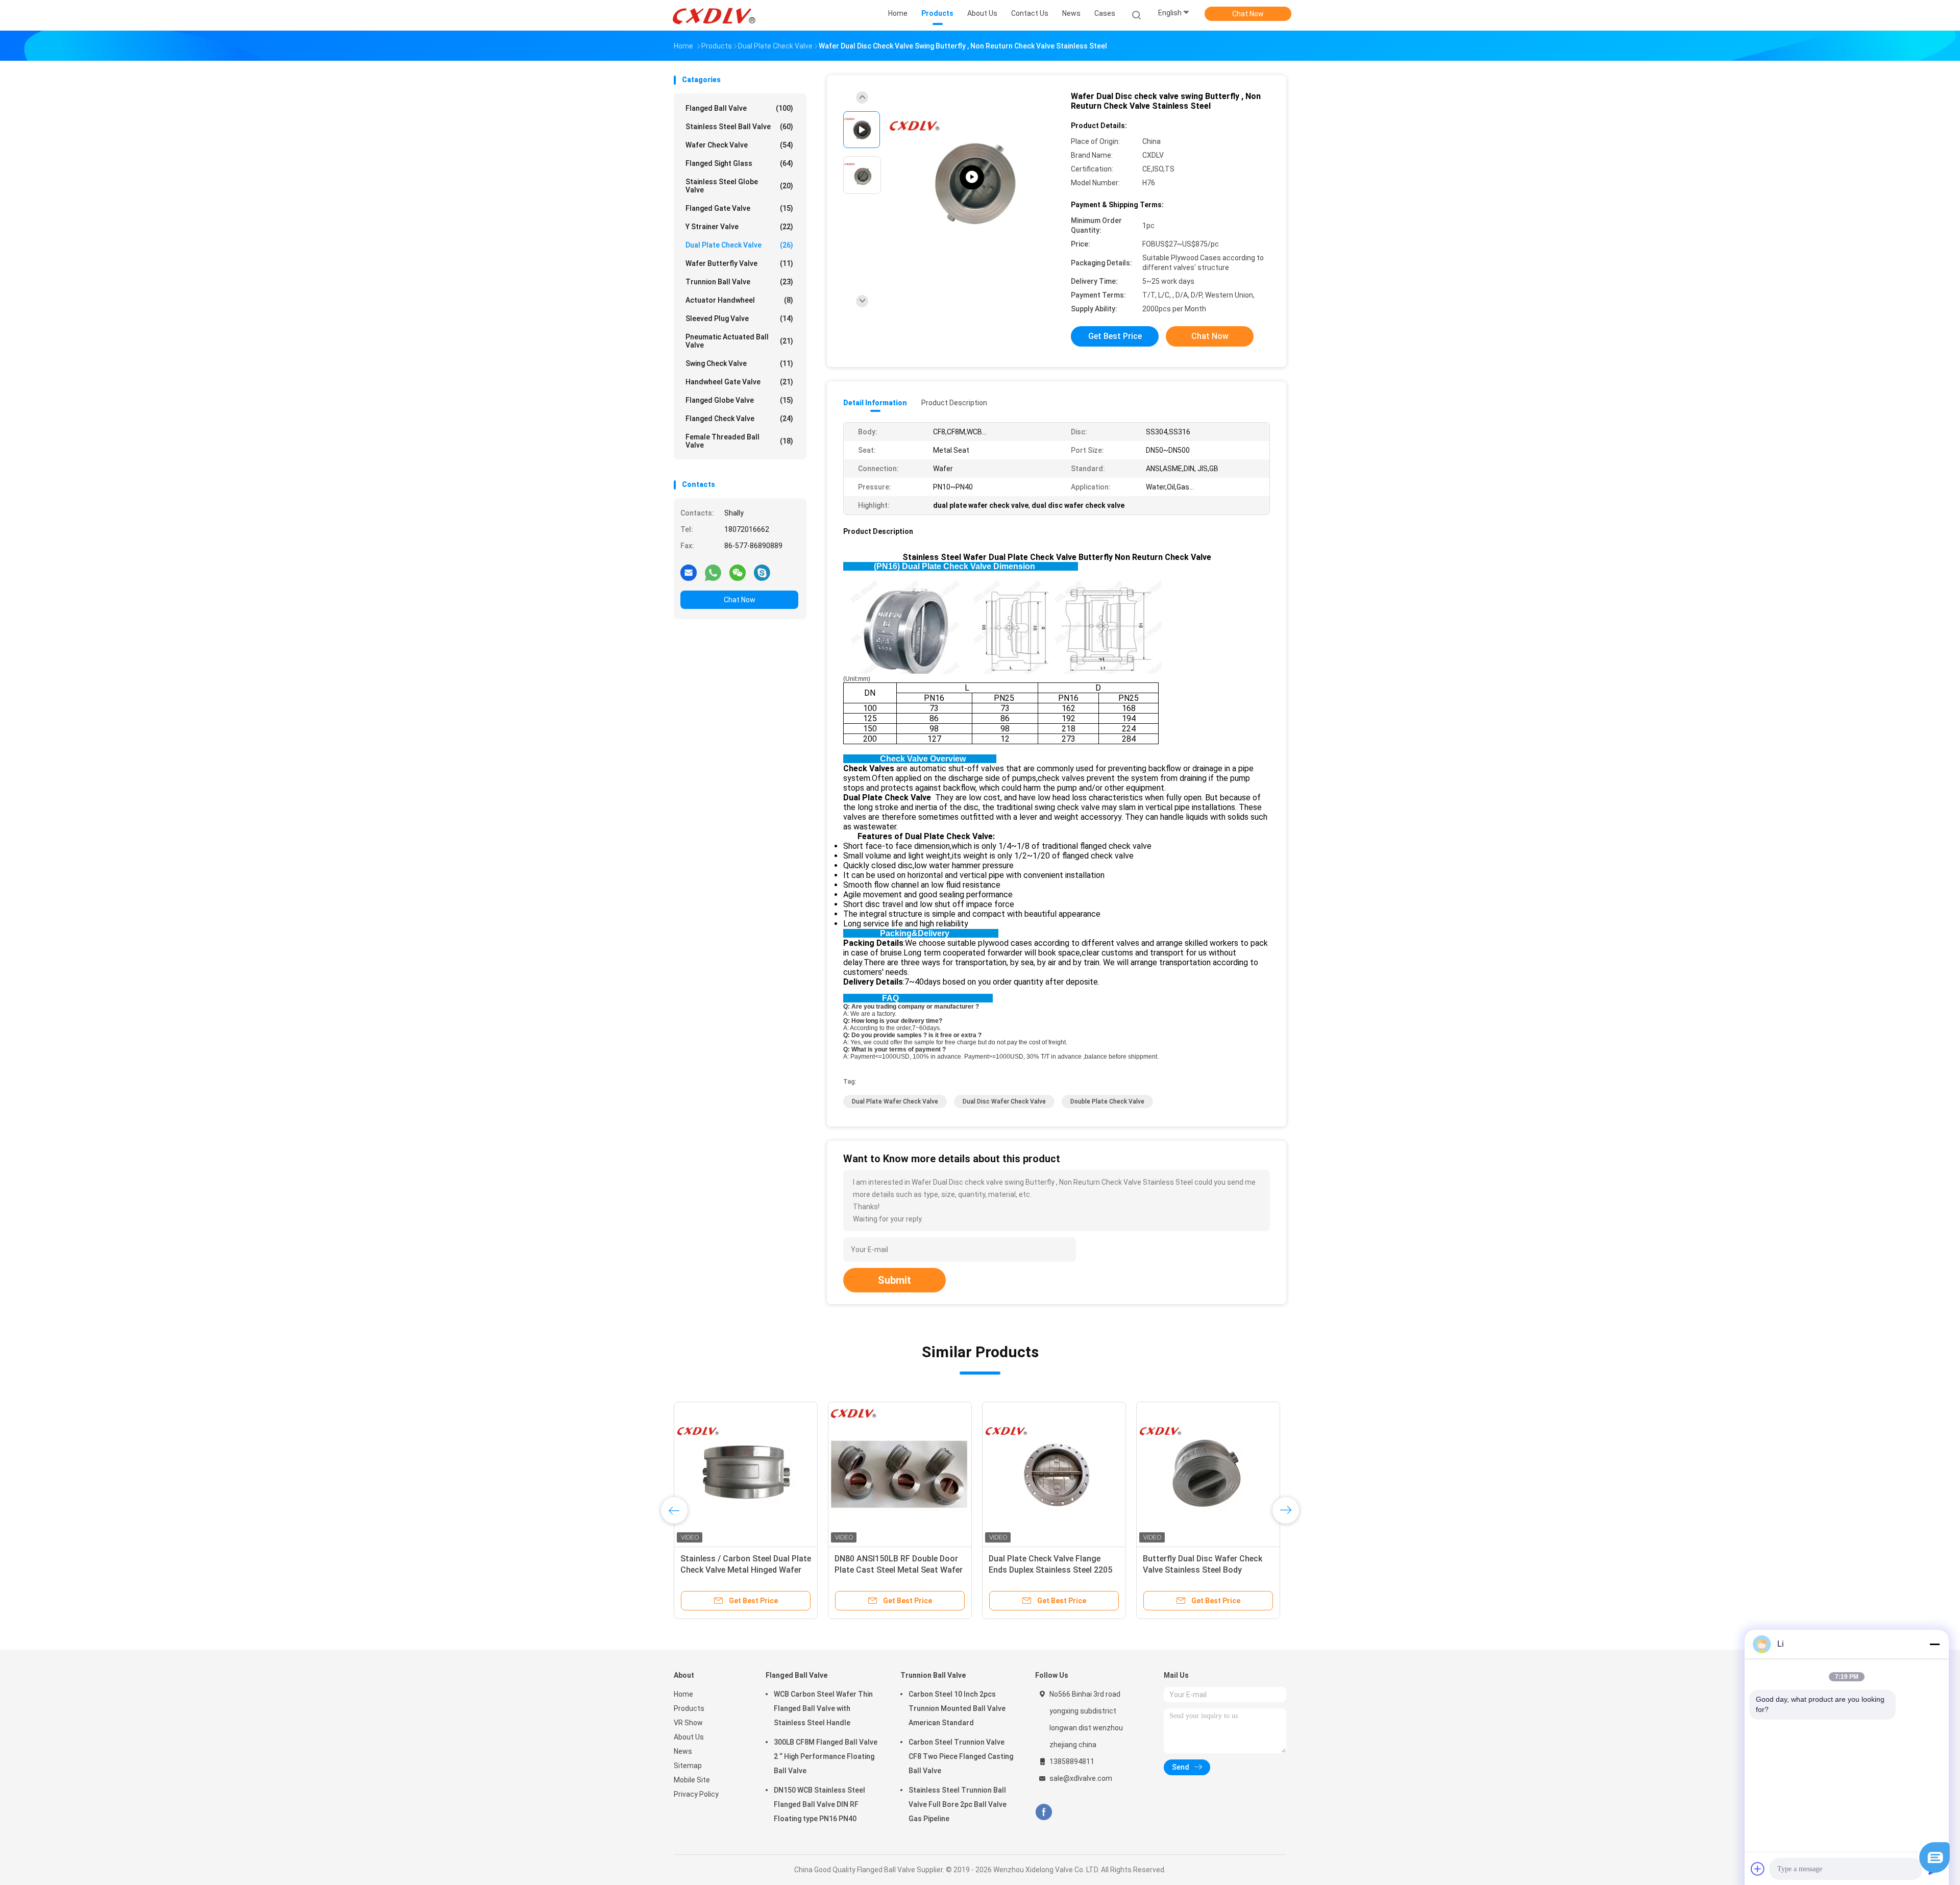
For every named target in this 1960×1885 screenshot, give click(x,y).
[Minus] (1934, 1644)
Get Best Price (1115, 336)
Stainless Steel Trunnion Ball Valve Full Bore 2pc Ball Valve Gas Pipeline (958, 1804)
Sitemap (688, 1766)
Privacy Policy (696, 1794)
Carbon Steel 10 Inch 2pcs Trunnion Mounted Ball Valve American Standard (957, 1708)
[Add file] (1758, 1869)
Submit (895, 1280)
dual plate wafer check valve (895, 1101)
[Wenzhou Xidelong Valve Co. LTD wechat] (738, 572)
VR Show (688, 1723)
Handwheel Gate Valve (739, 382)
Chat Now (1248, 14)
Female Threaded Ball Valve (739, 441)
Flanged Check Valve (739, 419)
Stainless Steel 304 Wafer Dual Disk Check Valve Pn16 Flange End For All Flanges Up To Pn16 (1206, 1570)
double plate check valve (1107, 1101)
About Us (689, 1737)
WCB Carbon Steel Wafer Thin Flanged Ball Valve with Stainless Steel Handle (823, 1708)
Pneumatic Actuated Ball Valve (739, 341)
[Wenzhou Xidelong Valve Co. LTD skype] (762, 572)
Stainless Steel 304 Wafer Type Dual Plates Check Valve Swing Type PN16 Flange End (1047, 1570)
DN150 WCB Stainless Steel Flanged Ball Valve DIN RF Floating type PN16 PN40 (819, 1804)
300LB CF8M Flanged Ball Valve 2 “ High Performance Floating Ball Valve (826, 1756)
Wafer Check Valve (739, 145)
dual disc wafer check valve (1004, 1101)
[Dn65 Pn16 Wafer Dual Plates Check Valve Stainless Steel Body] (746, 1474)
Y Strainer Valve (739, 227)
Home (683, 1694)
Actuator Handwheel (739, 300)
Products (689, 1708)
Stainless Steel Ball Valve (739, 127)
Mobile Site (692, 1780)
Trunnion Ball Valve (739, 282)
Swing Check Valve (739, 363)
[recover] (1934, 1870)
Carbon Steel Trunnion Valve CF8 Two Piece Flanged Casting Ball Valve (961, 1756)
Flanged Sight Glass (739, 163)
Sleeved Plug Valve (739, 319)
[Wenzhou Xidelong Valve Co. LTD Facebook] (1044, 1812)
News (683, 1751)
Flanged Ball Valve (739, 108)
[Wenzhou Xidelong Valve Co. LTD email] (689, 572)
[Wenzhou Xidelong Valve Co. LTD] (714, 15)
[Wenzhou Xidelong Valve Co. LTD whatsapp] (713, 572)
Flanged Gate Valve (739, 208)
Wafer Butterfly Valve (739, 263)
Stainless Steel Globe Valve (739, 186)
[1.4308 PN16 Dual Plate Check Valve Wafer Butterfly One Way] (900, 1474)
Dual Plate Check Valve (739, 245)
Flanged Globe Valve (739, 400)
